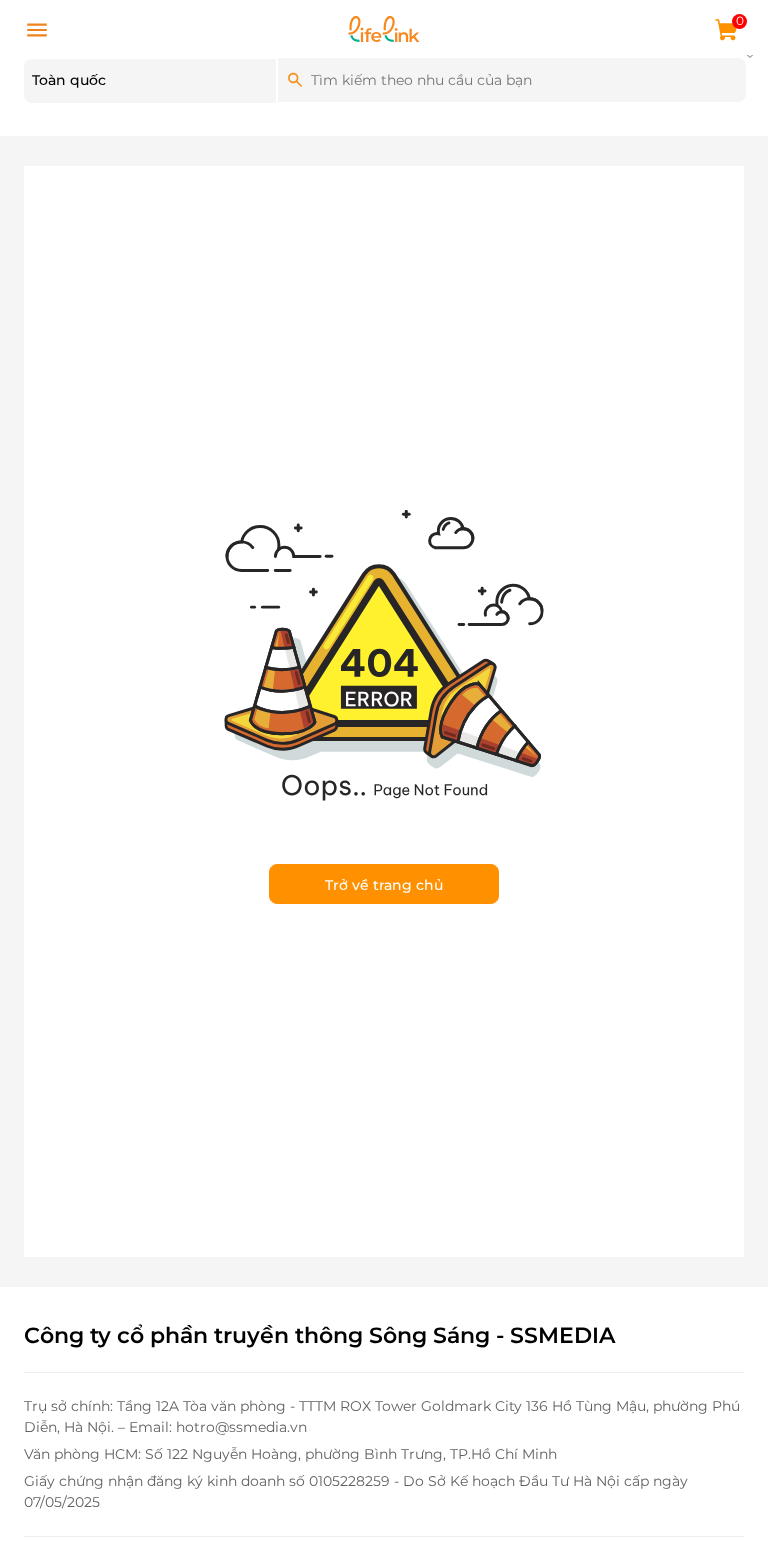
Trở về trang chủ (384, 885)
